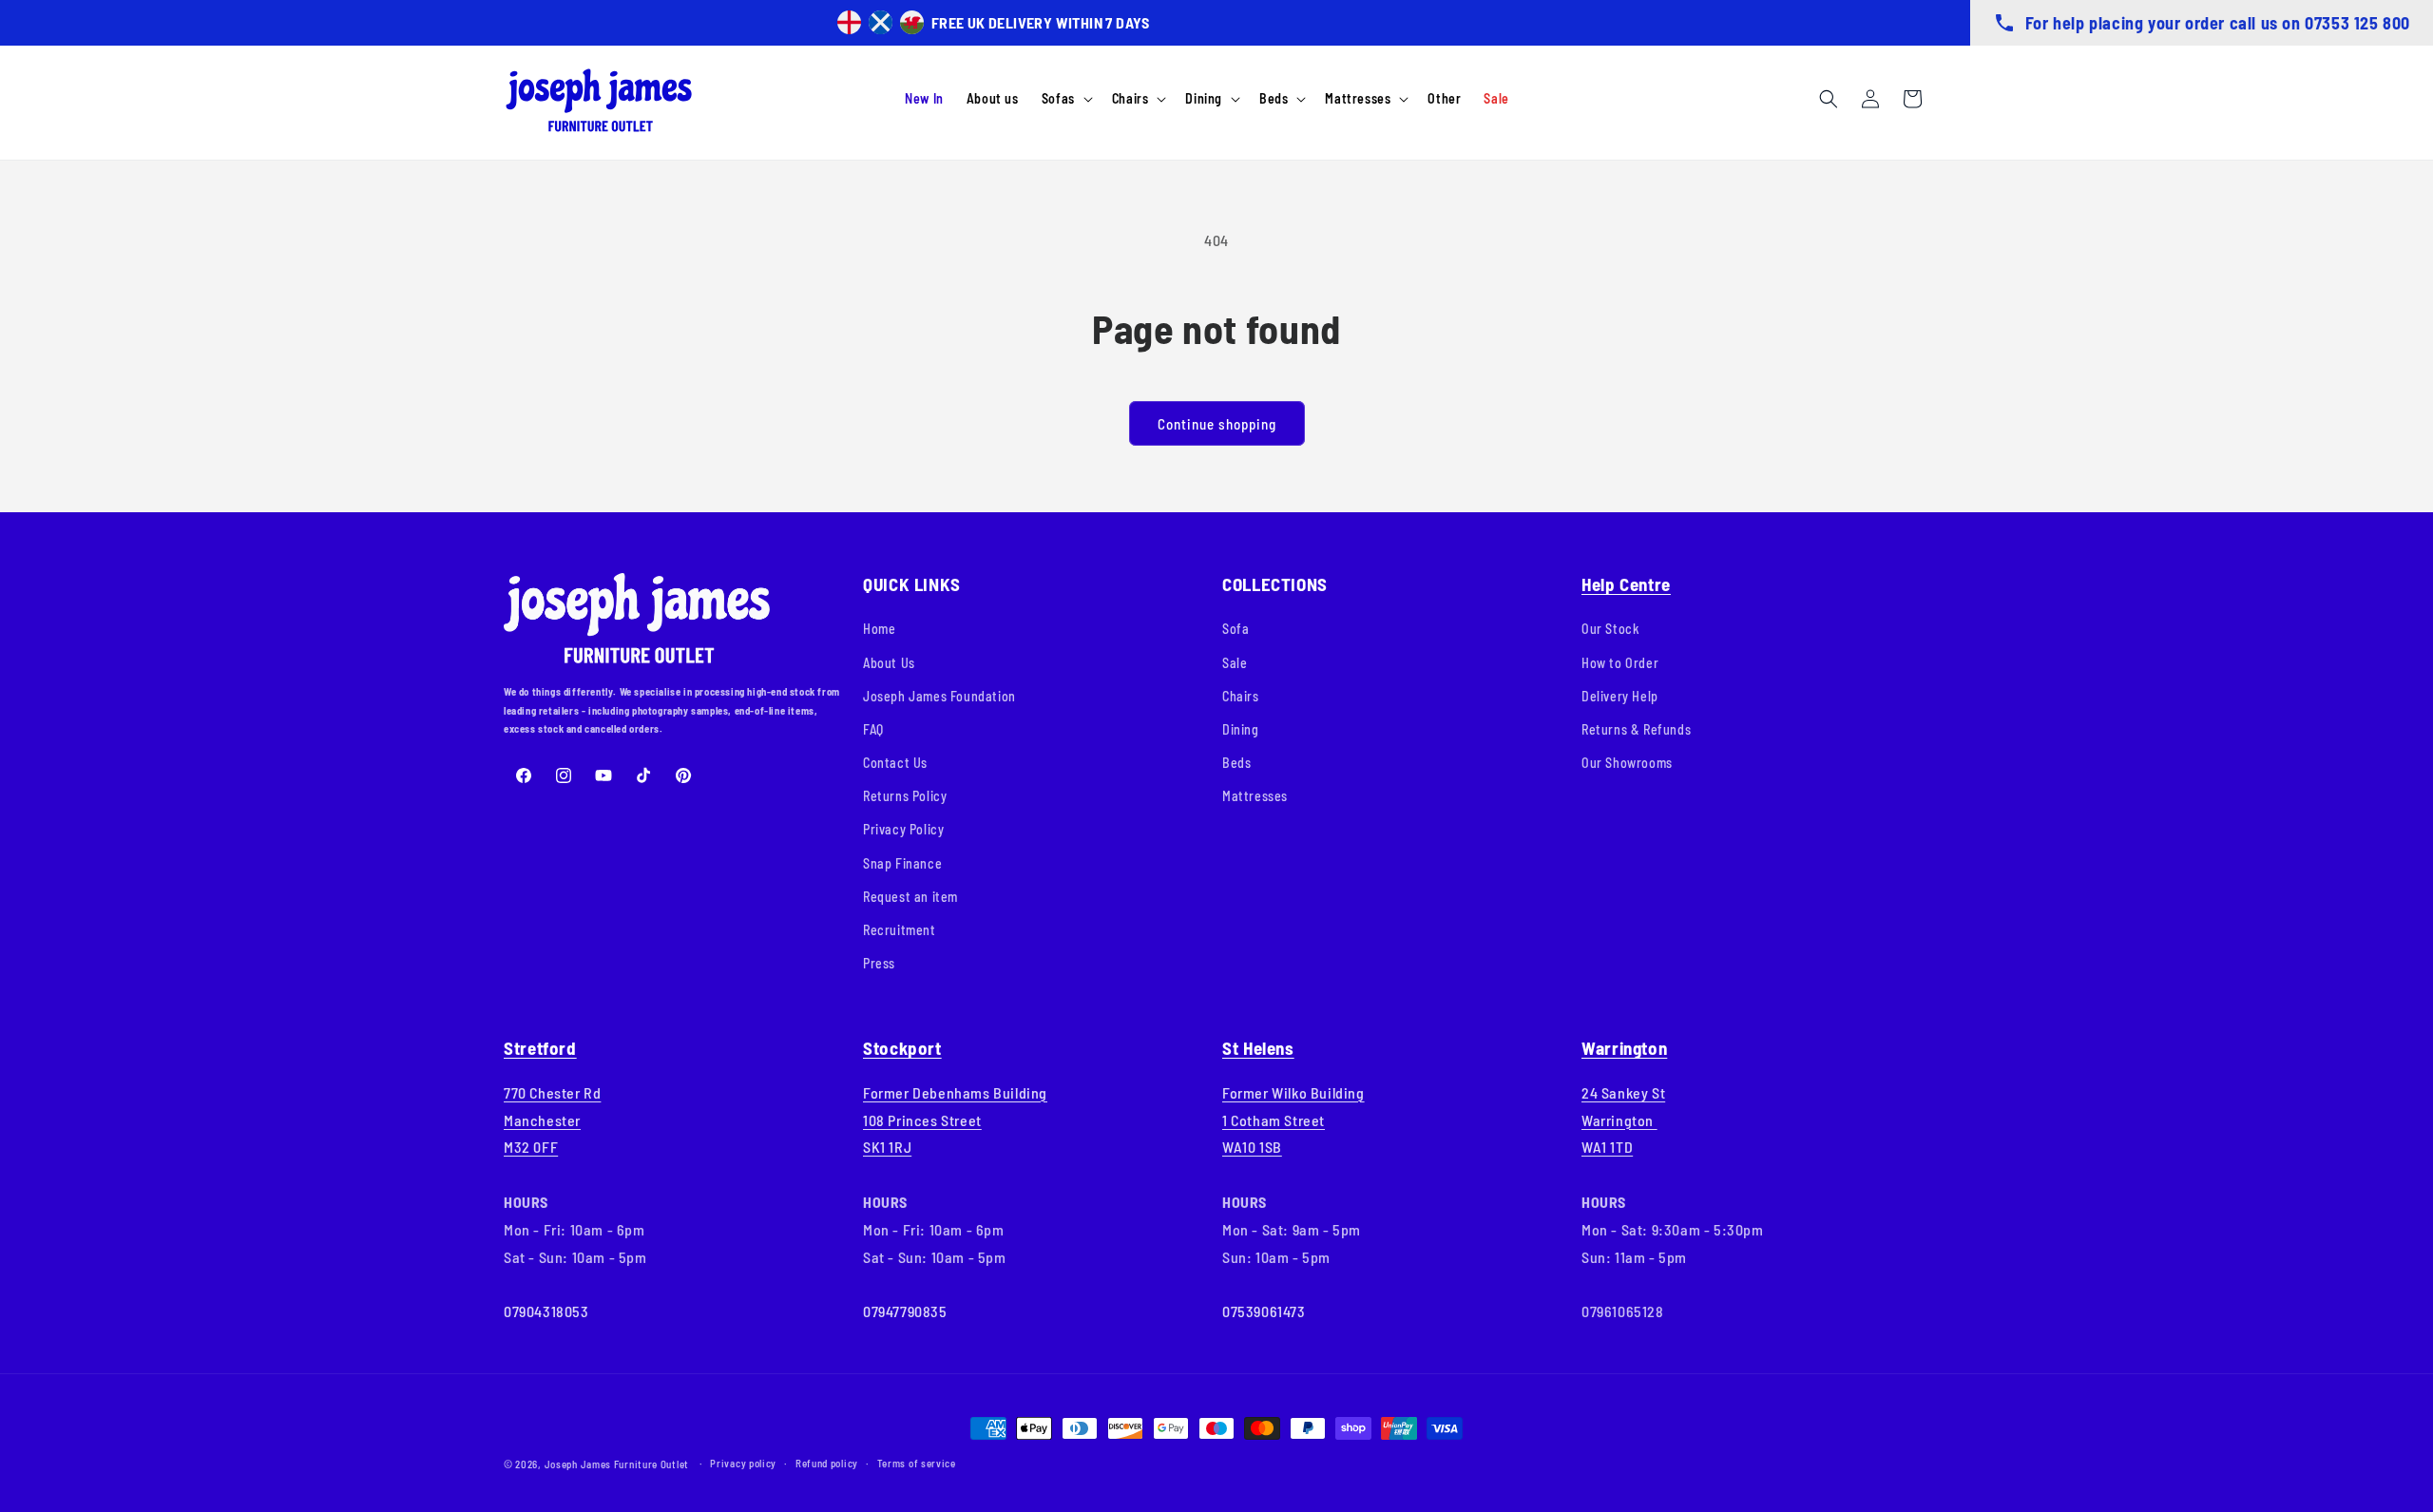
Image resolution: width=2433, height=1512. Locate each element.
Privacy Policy (903, 829)
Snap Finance (902, 863)
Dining (1241, 729)
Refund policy (827, 1463)
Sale (1235, 663)
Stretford (540, 1048)
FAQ (873, 729)
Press (879, 963)
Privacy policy (743, 1463)
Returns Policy (905, 796)
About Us (889, 663)
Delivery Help (1620, 696)
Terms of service (917, 1463)
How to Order (1620, 663)
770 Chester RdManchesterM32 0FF (552, 1120)
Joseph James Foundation (939, 696)
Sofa (1236, 629)
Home (879, 629)
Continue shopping (1217, 424)
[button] (1065, 99)
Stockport (902, 1048)
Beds (1236, 763)
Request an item (910, 897)
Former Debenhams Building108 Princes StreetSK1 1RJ (955, 1120)
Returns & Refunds (1636, 729)
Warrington (1624, 1048)
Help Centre (1626, 584)
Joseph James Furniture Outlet (617, 1464)
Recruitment (900, 930)
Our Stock (1610, 629)
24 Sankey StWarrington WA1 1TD (1623, 1120)
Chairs (1241, 696)
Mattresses (1255, 796)
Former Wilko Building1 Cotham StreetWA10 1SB (1293, 1120)
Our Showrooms (1627, 763)
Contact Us (895, 763)
